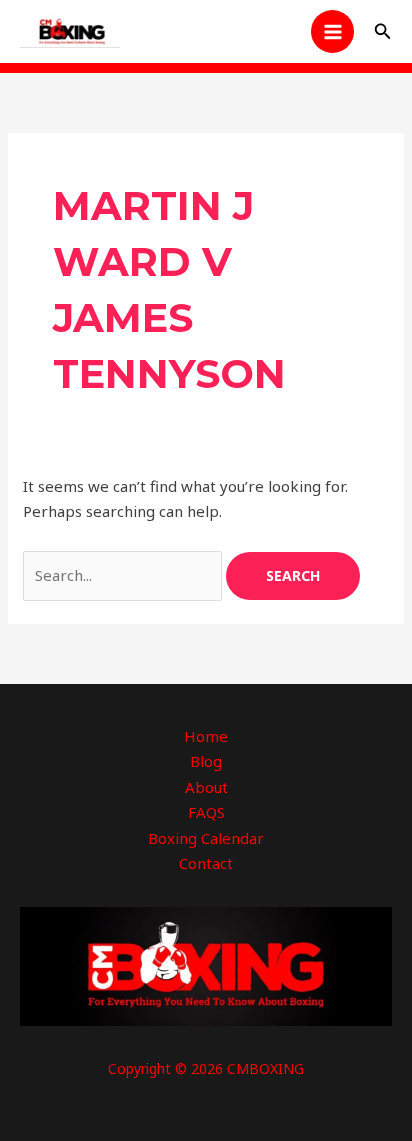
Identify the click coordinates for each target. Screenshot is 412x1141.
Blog (206, 761)
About (206, 787)
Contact (206, 863)
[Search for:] (124, 575)
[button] (383, 32)
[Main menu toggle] (332, 31)
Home (206, 736)
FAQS (206, 812)
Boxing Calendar (206, 838)
